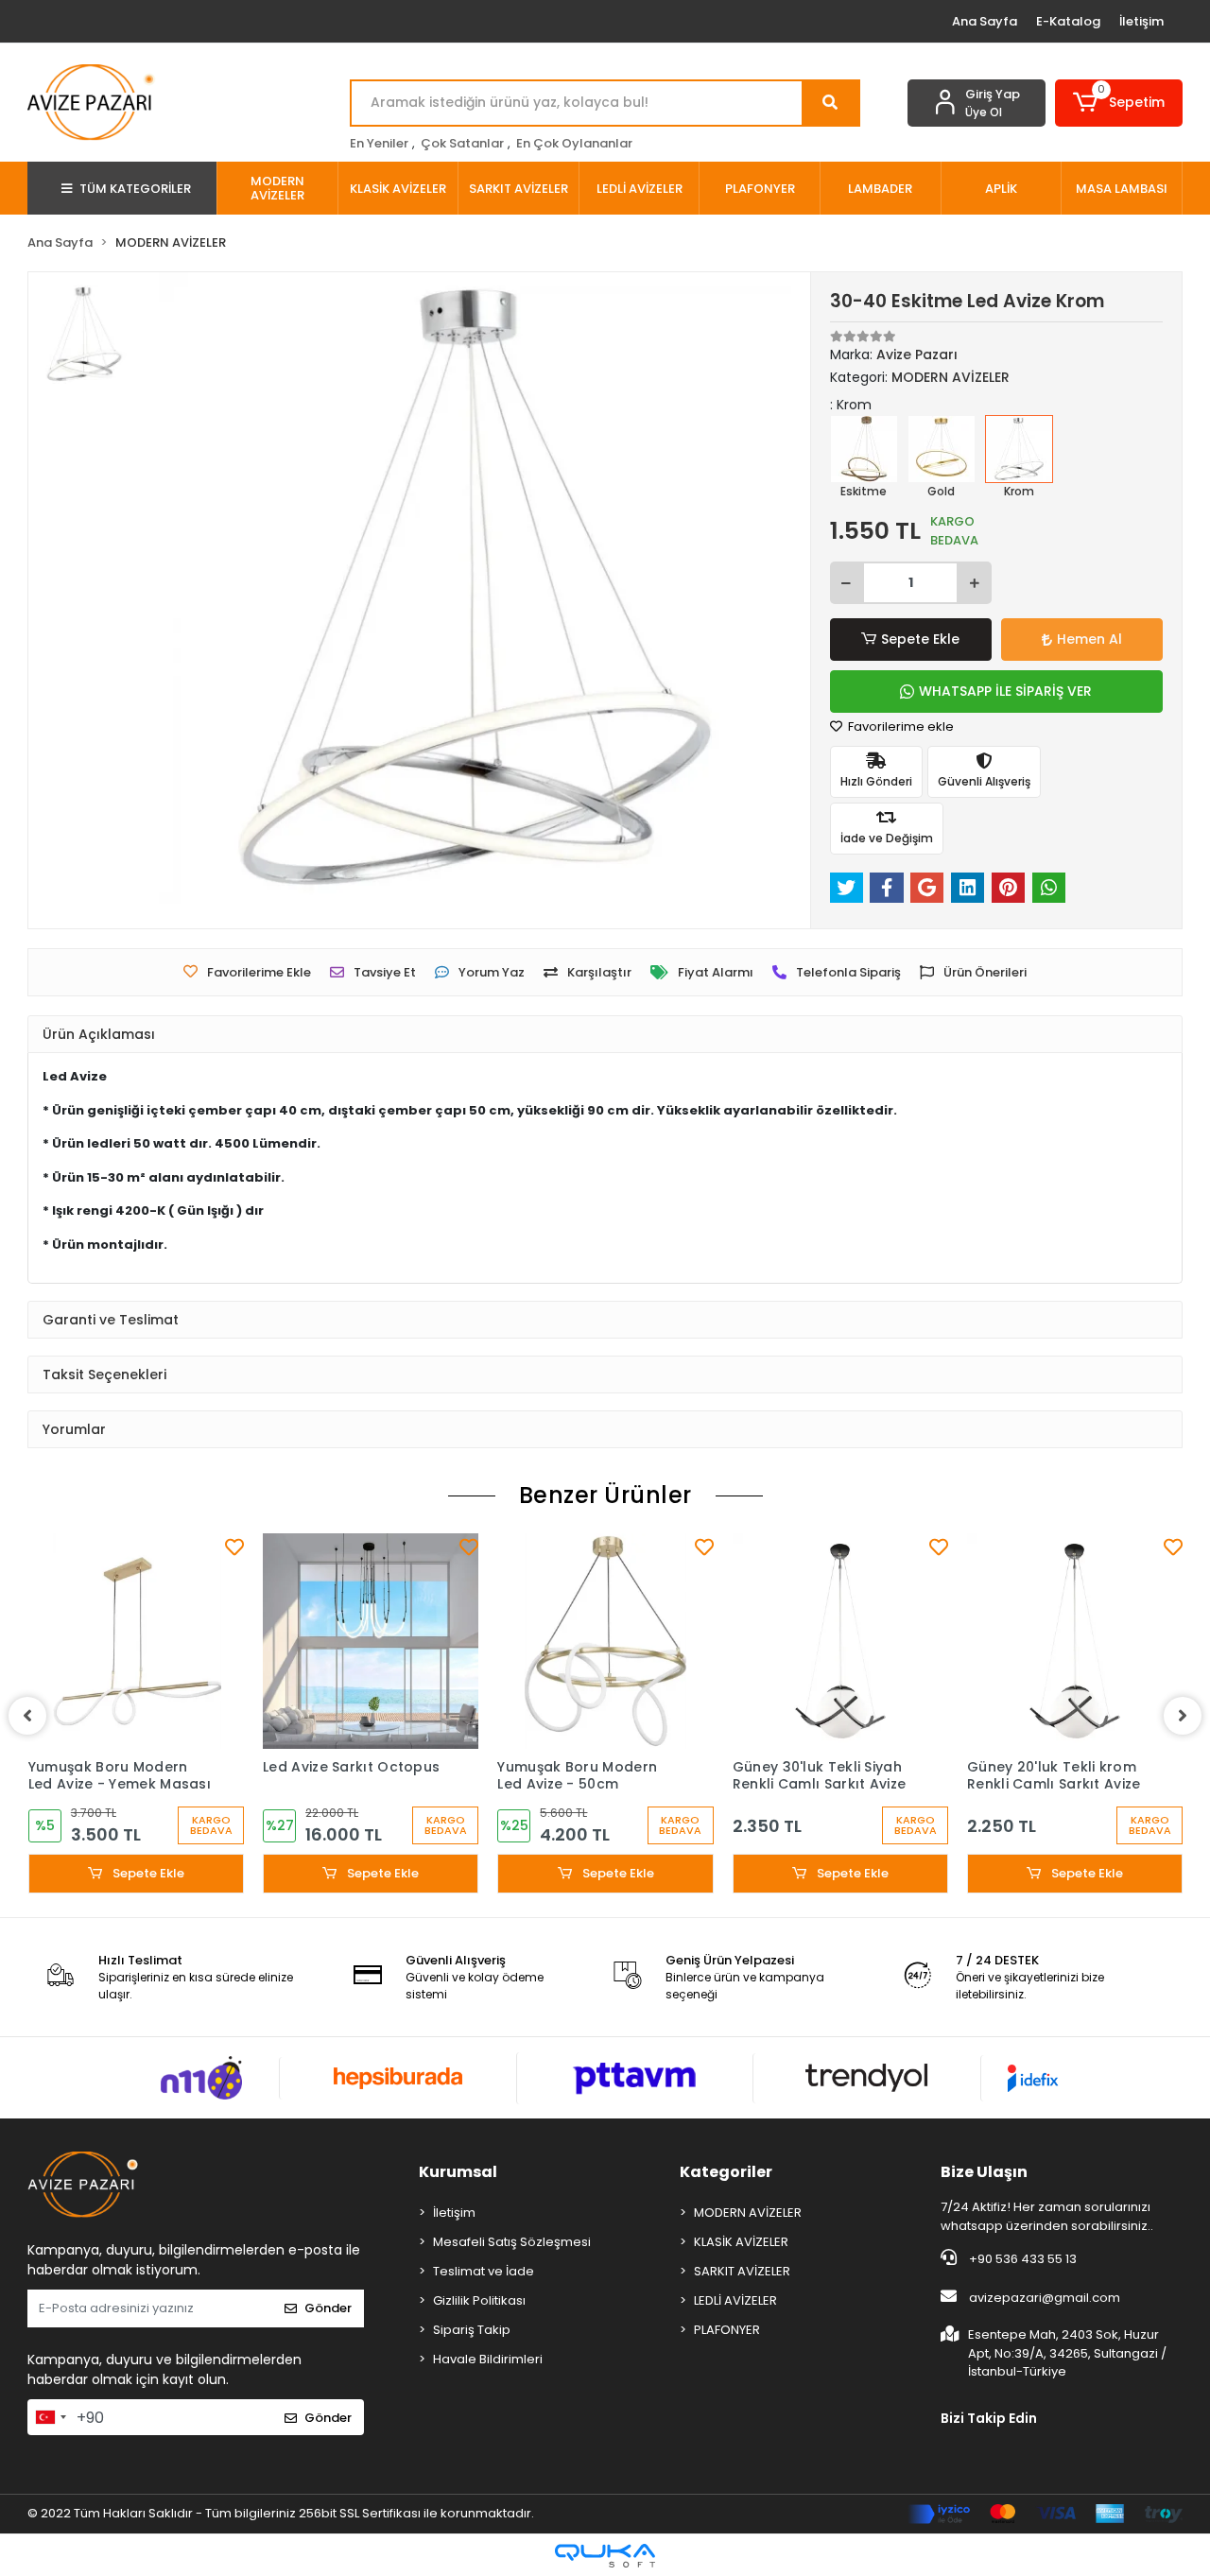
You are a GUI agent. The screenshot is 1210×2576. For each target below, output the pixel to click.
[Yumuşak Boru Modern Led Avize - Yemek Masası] (136, 1641)
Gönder (328, 2308)
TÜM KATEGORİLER (135, 189)
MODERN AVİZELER (748, 2213)
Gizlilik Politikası (479, 2300)
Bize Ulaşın (984, 2172)
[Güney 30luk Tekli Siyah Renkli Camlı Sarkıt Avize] (840, 1641)
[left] (27, 1716)
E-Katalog (1068, 21)
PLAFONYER (727, 2330)
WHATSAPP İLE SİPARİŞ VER (1005, 691)
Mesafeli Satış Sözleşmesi (512, 2242)
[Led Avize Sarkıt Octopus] (371, 1641)
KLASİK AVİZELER (741, 2242)
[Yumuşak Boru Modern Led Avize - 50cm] (605, 1641)
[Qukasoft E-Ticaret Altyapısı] (605, 2556)
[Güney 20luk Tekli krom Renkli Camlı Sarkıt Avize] (1075, 1641)
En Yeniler (379, 143)
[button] (1119, 103)
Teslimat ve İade (484, 2271)
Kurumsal (458, 2172)
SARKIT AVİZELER (742, 2271)
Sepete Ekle (920, 639)
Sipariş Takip (472, 2330)
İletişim (1141, 21)
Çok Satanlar (462, 143)
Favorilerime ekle (899, 726)
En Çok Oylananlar (574, 143)
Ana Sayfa (985, 21)
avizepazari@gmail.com (1045, 2298)
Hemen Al (1089, 639)
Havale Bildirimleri (488, 2359)
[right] (1183, 1716)
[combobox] (50, 2417)
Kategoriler (726, 2172)
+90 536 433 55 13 (1021, 2259)
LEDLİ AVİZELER (735, 2300)
